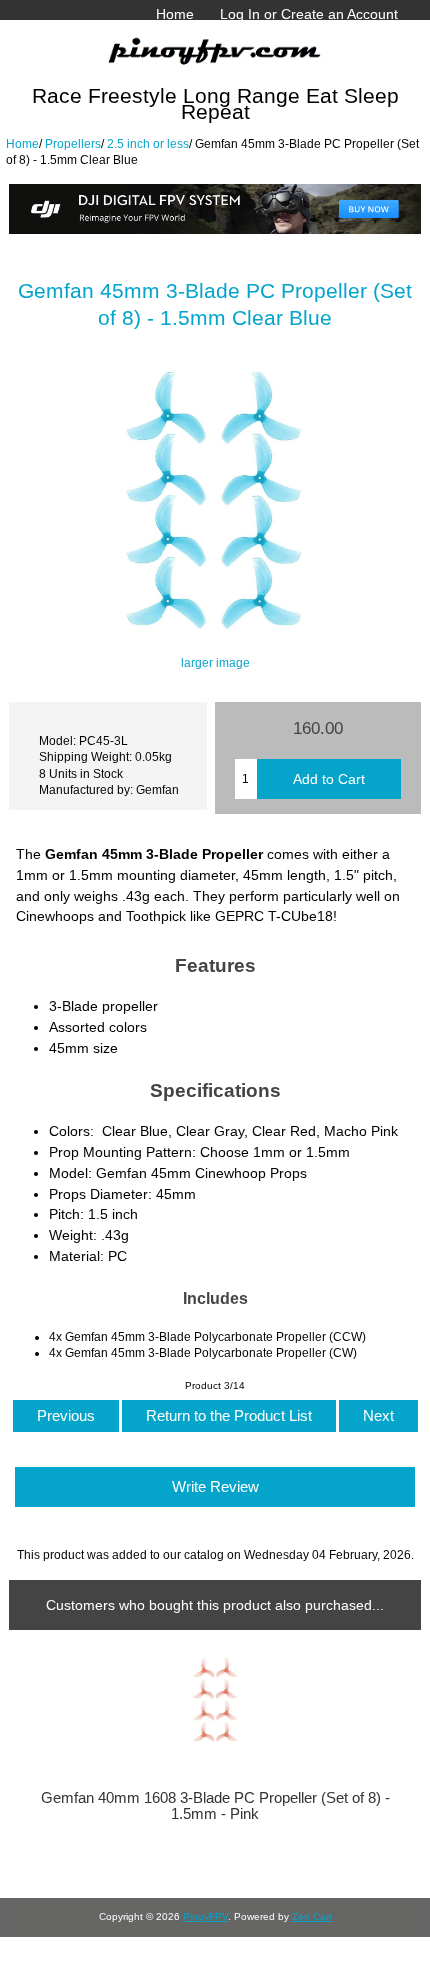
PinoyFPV (205, 1916)
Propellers (73, 143)
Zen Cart (312, 1916)
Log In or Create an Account (309, 14)
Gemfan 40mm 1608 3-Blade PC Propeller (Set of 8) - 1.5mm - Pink (215, 1806)
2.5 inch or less (148, 143)
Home (175, 14)
